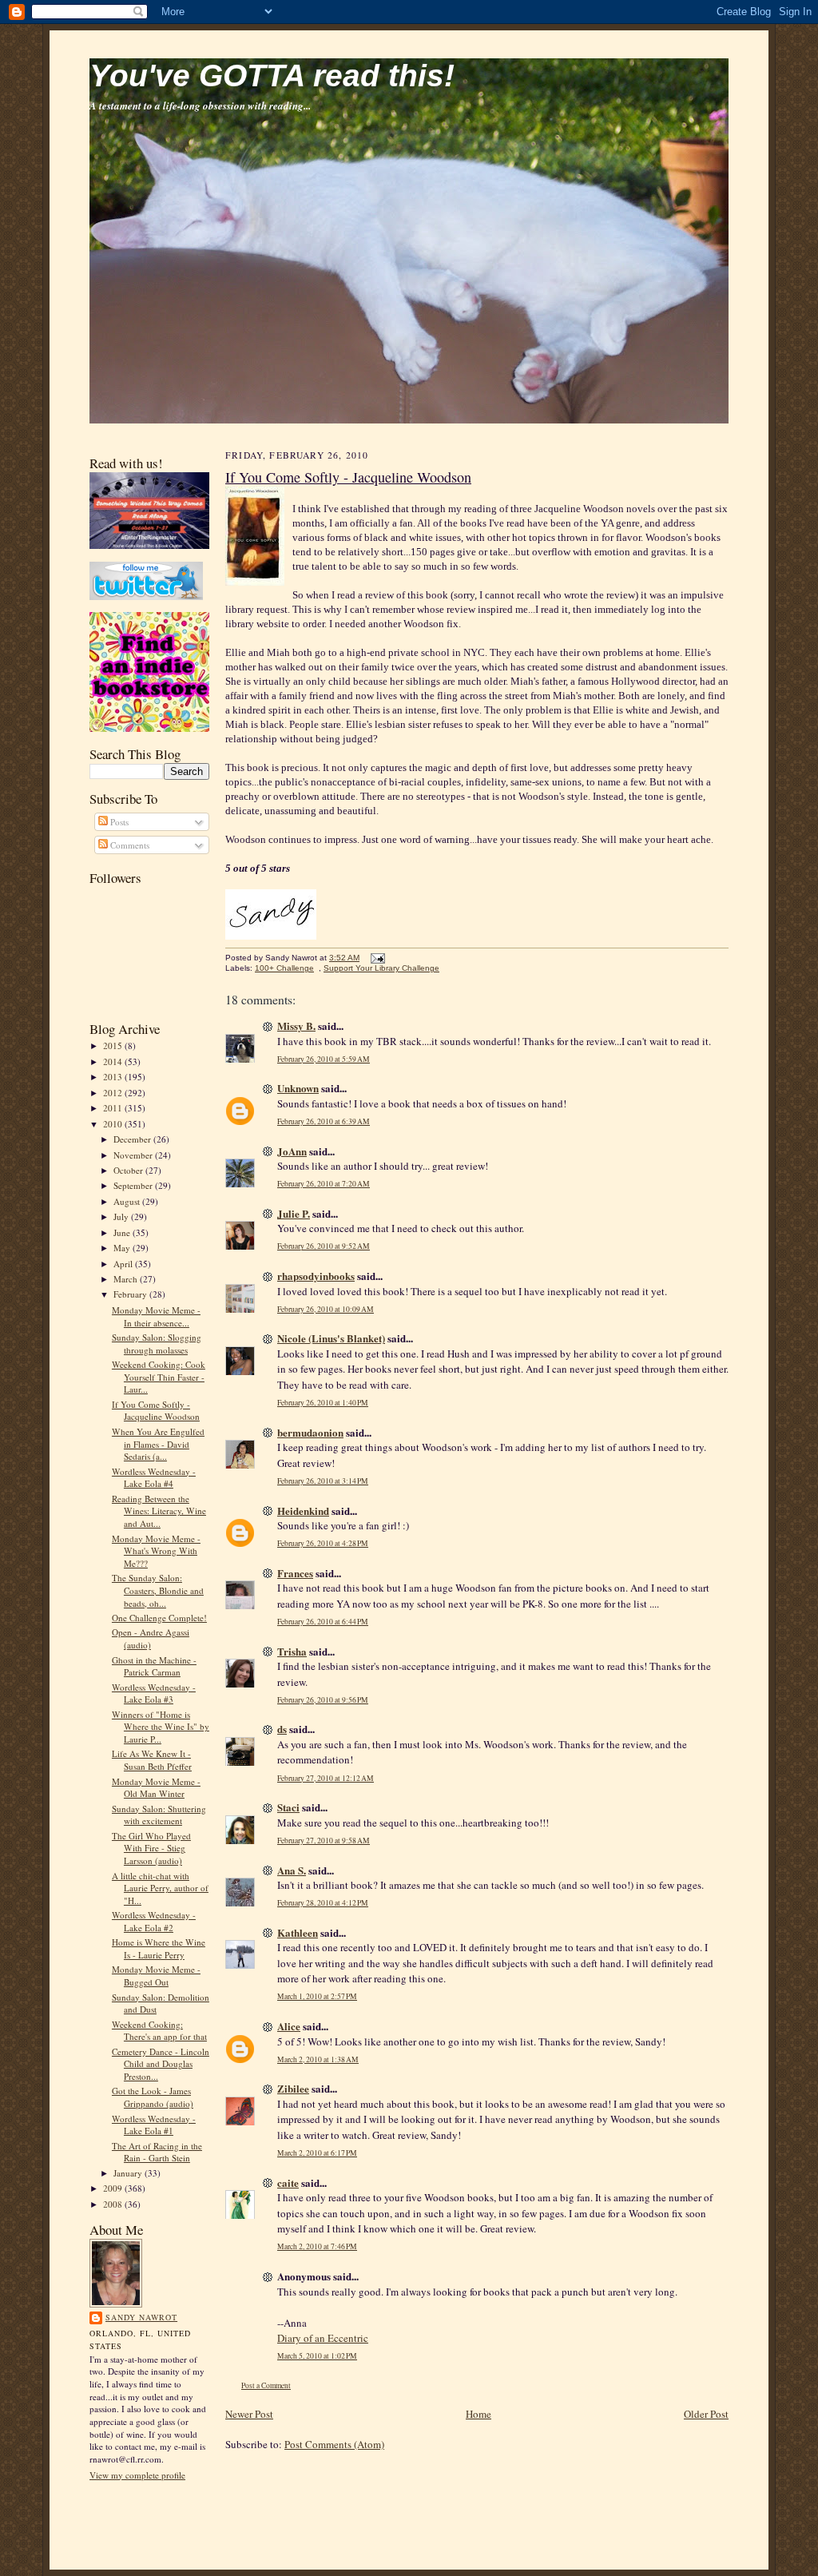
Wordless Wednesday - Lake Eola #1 (154, 2125)
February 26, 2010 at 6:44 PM (323, 1622)
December (133, 1139)
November (134, 1155)
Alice (289, 2026)
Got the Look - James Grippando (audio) (153, 2097)
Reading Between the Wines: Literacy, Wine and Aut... (159, 1511)
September (134, 1185)
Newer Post (249, 2414)
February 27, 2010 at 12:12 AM (326, 1778)
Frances (295, 1573)
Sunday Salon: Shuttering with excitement (159, 1815)
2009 (114, 2188)
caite (288, 2182)
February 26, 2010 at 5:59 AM (324, 1059)
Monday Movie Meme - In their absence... (156, 1316)
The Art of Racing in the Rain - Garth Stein (157, 2152)
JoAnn (292, 1151)
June (123, 1232)
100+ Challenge (284, 968)
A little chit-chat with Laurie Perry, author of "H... (160, 1888)
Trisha (292, 1651)
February (131, 1294)
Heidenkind (303, 1511)
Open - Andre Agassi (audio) (151, 1638)
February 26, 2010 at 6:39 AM (324, 1121)
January (129, 2173)
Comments (129, 845)
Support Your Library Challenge (381, 968)
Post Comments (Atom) (334, 2444)
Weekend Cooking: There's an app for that (159, 2031)
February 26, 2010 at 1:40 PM (323, 1403)
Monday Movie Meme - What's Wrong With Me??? (156, 1551)
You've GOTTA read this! (272, 76)
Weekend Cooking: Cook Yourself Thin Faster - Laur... (159, 1377)
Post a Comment (266, 2385)
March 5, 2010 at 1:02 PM (317, 2356)
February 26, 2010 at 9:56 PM (323, 1700)
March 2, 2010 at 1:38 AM (318, 2059)
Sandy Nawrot (141, 2317)
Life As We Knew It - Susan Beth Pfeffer (152, 1760)
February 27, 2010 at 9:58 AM (324, 1841)
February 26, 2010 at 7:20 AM (324, 1184)
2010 (114, 1124)
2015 (114, 1046)
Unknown (298, 1088)
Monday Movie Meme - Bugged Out (156, 1976)
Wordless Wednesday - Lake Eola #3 (154, 1693)
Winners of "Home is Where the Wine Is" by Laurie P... (161, 1727)
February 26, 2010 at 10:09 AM (326, 1309)
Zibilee (293, 2088)
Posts (118, 822)
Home (478, 2414)
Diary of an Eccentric (323, 2338)
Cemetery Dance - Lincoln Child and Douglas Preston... (161, 2064)
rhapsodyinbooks (316, 1276)
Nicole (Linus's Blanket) (331, 1338)
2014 (114, 1061)
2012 (114, 1093)
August (128, 1201)
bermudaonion (310, 1432)
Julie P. (294, 1213)
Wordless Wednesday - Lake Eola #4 (154, 1478)
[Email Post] (376, 958)
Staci (288, 1807)
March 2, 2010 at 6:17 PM (317, 2153)
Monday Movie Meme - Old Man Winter (156, 1788)
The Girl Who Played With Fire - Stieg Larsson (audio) (151, 1848)
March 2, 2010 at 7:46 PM (317, 2246)
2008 (114, 2204)
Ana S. (292, 1870)
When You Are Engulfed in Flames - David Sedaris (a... (158, 1444)
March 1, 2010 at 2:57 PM (317, 1996)
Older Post (706, 2414)
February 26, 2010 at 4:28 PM (323, 1543)
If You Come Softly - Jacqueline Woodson (156, 1411)
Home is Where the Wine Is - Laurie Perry (159, 1948)
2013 (114, 1077)
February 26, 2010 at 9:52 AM (324, 1246)
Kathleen (298, 1932)
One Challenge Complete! (159, 1618)
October (129, 1170)
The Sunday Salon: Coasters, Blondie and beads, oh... (158, 1590)
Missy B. (296, 1026)
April (124, 1264)
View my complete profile (137, 2475)
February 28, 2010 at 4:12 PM (323, 1903)
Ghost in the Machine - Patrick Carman (154, 1666)
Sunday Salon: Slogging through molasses (157, 1344)
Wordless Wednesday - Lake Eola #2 (154, 1921)
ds (282, 1729)
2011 (114, 1108)
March (127, 1279)
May (123, 1248)
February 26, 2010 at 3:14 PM (323, 1481)
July (122, 1216)
